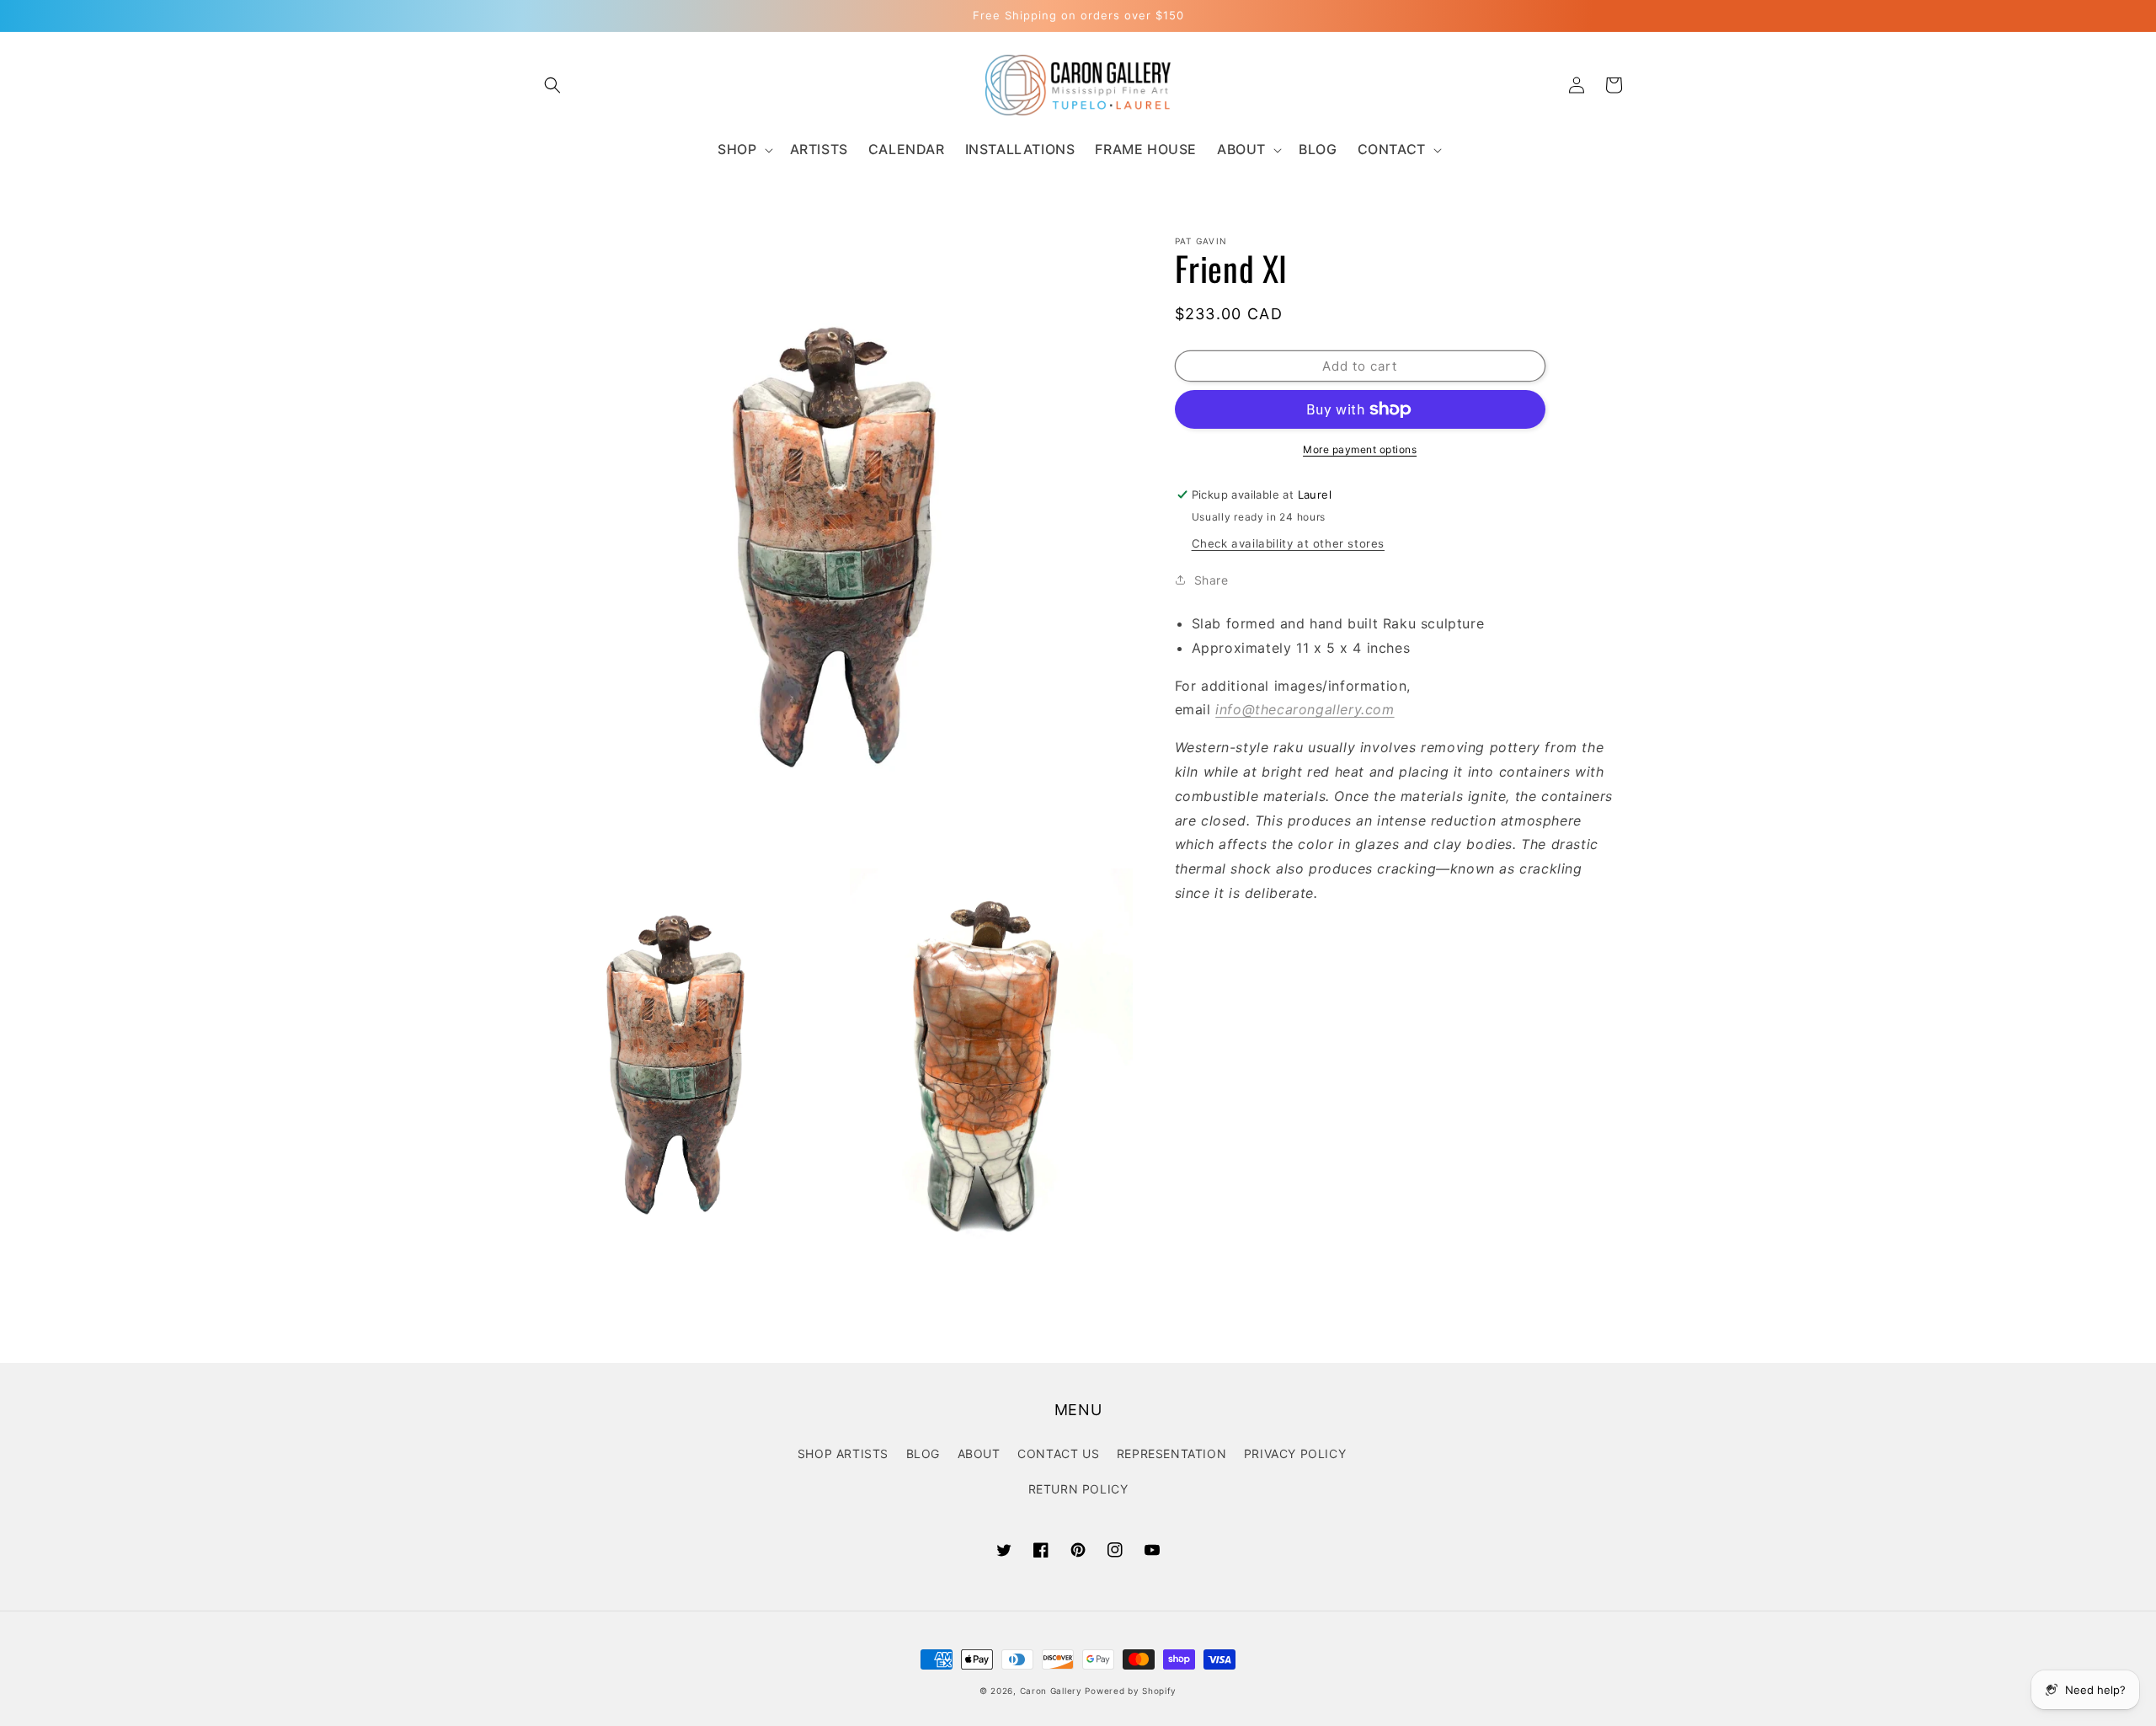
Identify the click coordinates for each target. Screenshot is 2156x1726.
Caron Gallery (1051, 1691)
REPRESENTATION (1171, 1453)
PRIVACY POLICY (1295, 1453)
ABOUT (979, 1453)
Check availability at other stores (1288, 543)
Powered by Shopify (1131, 1691)
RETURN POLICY (1078, 1489)
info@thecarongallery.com (1305, 709)
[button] (552, 85)
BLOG (923, 1453)
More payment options (1360, 449)
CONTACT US (1058, 1453)
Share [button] (1211, 580)
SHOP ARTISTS (843, 1453)
